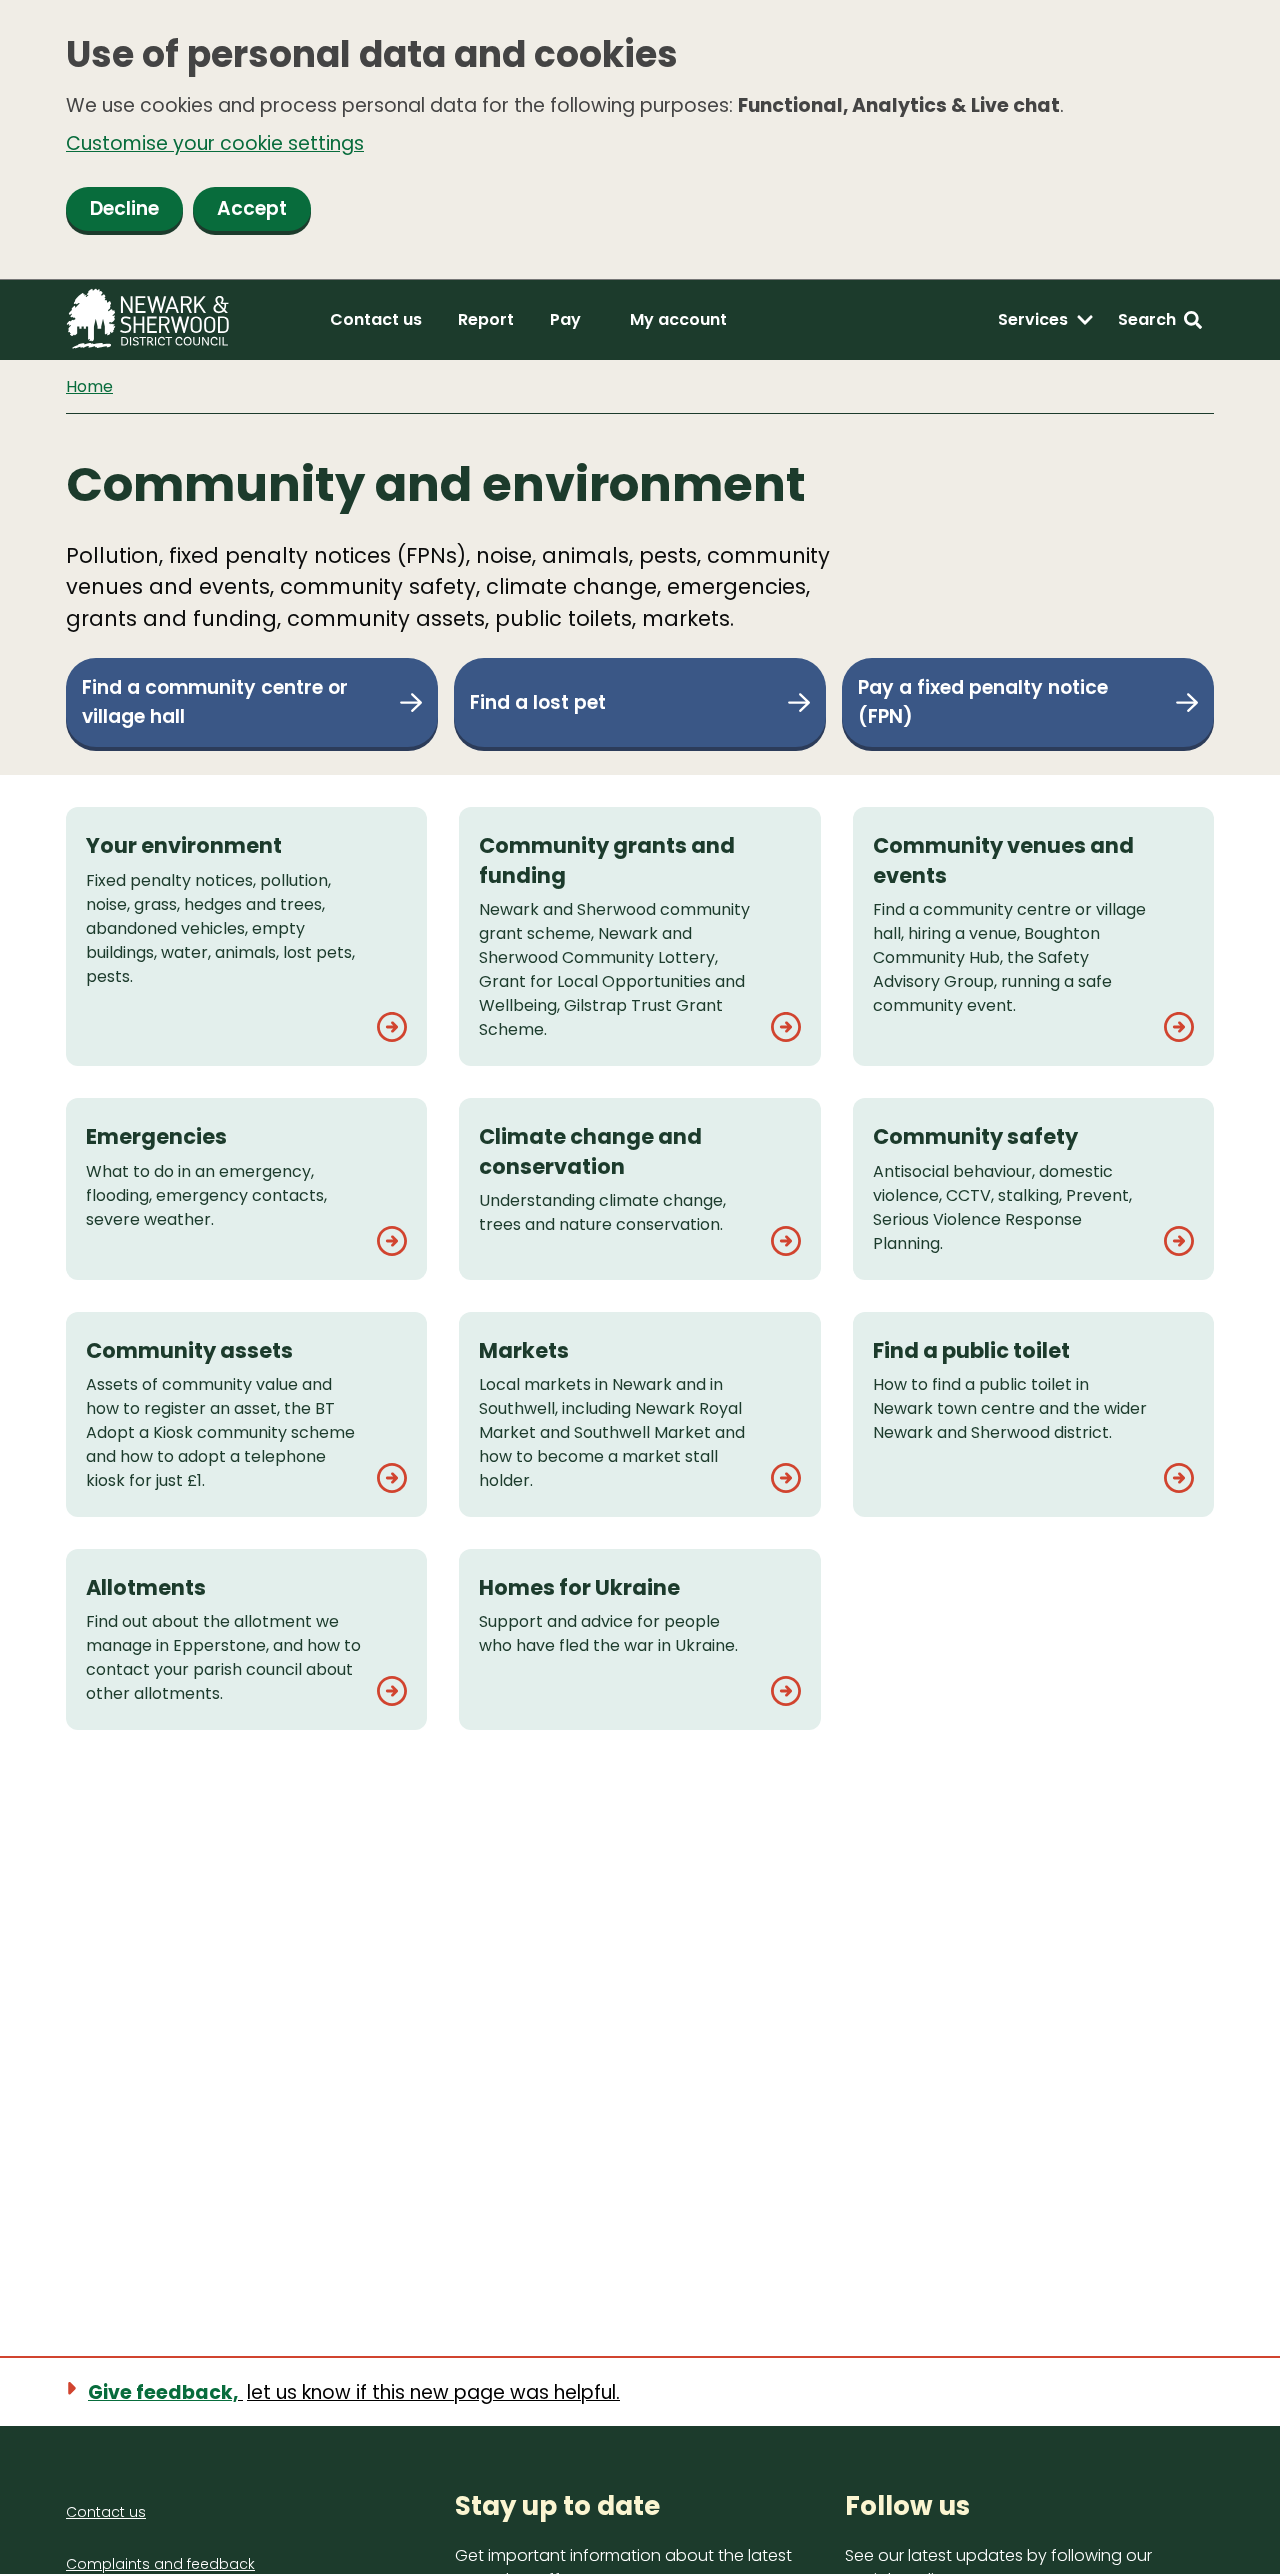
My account (678, 319)
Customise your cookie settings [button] (215, 143)
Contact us (376, 319)
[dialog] (640, 140)
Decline (124, 208)
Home (89, 386)
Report (486, 319)
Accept (252, 208)
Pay (565, 319)
